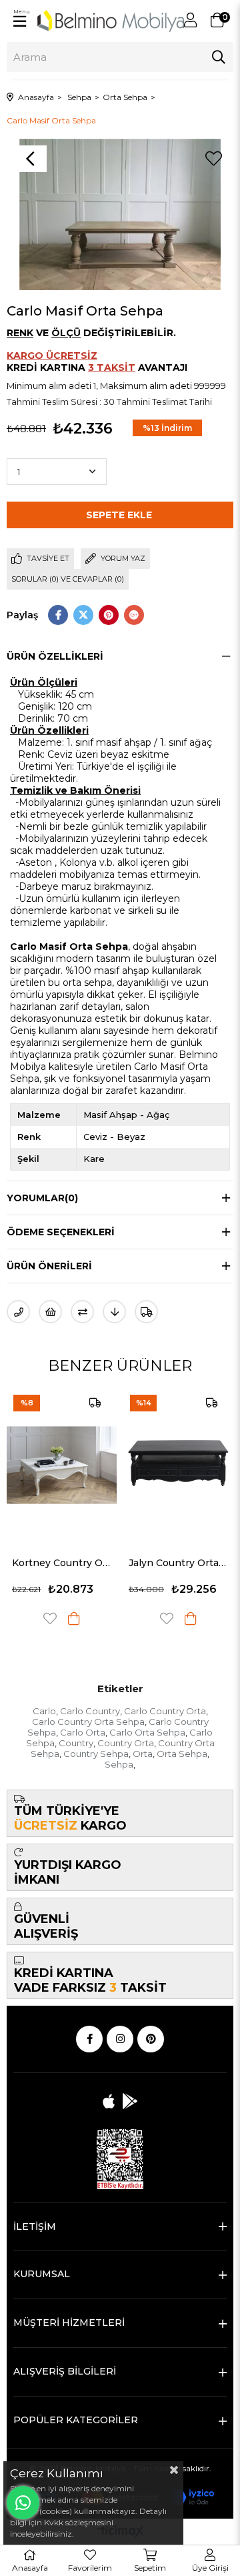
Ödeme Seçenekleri (61, 1232)
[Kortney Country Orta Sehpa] (62, 1465)
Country (76, 1743)
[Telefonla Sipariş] (18, 1312)
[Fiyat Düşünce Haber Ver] (114, 1312)
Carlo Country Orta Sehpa (88, 1722)
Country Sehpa (96, 1754)
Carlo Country (90, 1711)
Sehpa (119, 1764)
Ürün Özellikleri (55, 656)
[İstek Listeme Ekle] (50, 1312)
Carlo (44, 1711)
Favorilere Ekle (50, 1619)
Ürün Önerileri (49, 1266)
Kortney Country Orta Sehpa (62, 1563)
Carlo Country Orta (165, 1711)
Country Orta (126, 1743)
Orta (143, 1754)
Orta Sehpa (182, 1754)
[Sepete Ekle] (74, 1619)
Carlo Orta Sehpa (147, 1732)
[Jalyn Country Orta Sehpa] (178, 1465)
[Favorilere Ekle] (213, 159)
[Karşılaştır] (82, 1312)
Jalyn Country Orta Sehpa (178, 1563)
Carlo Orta (83, 1732)
